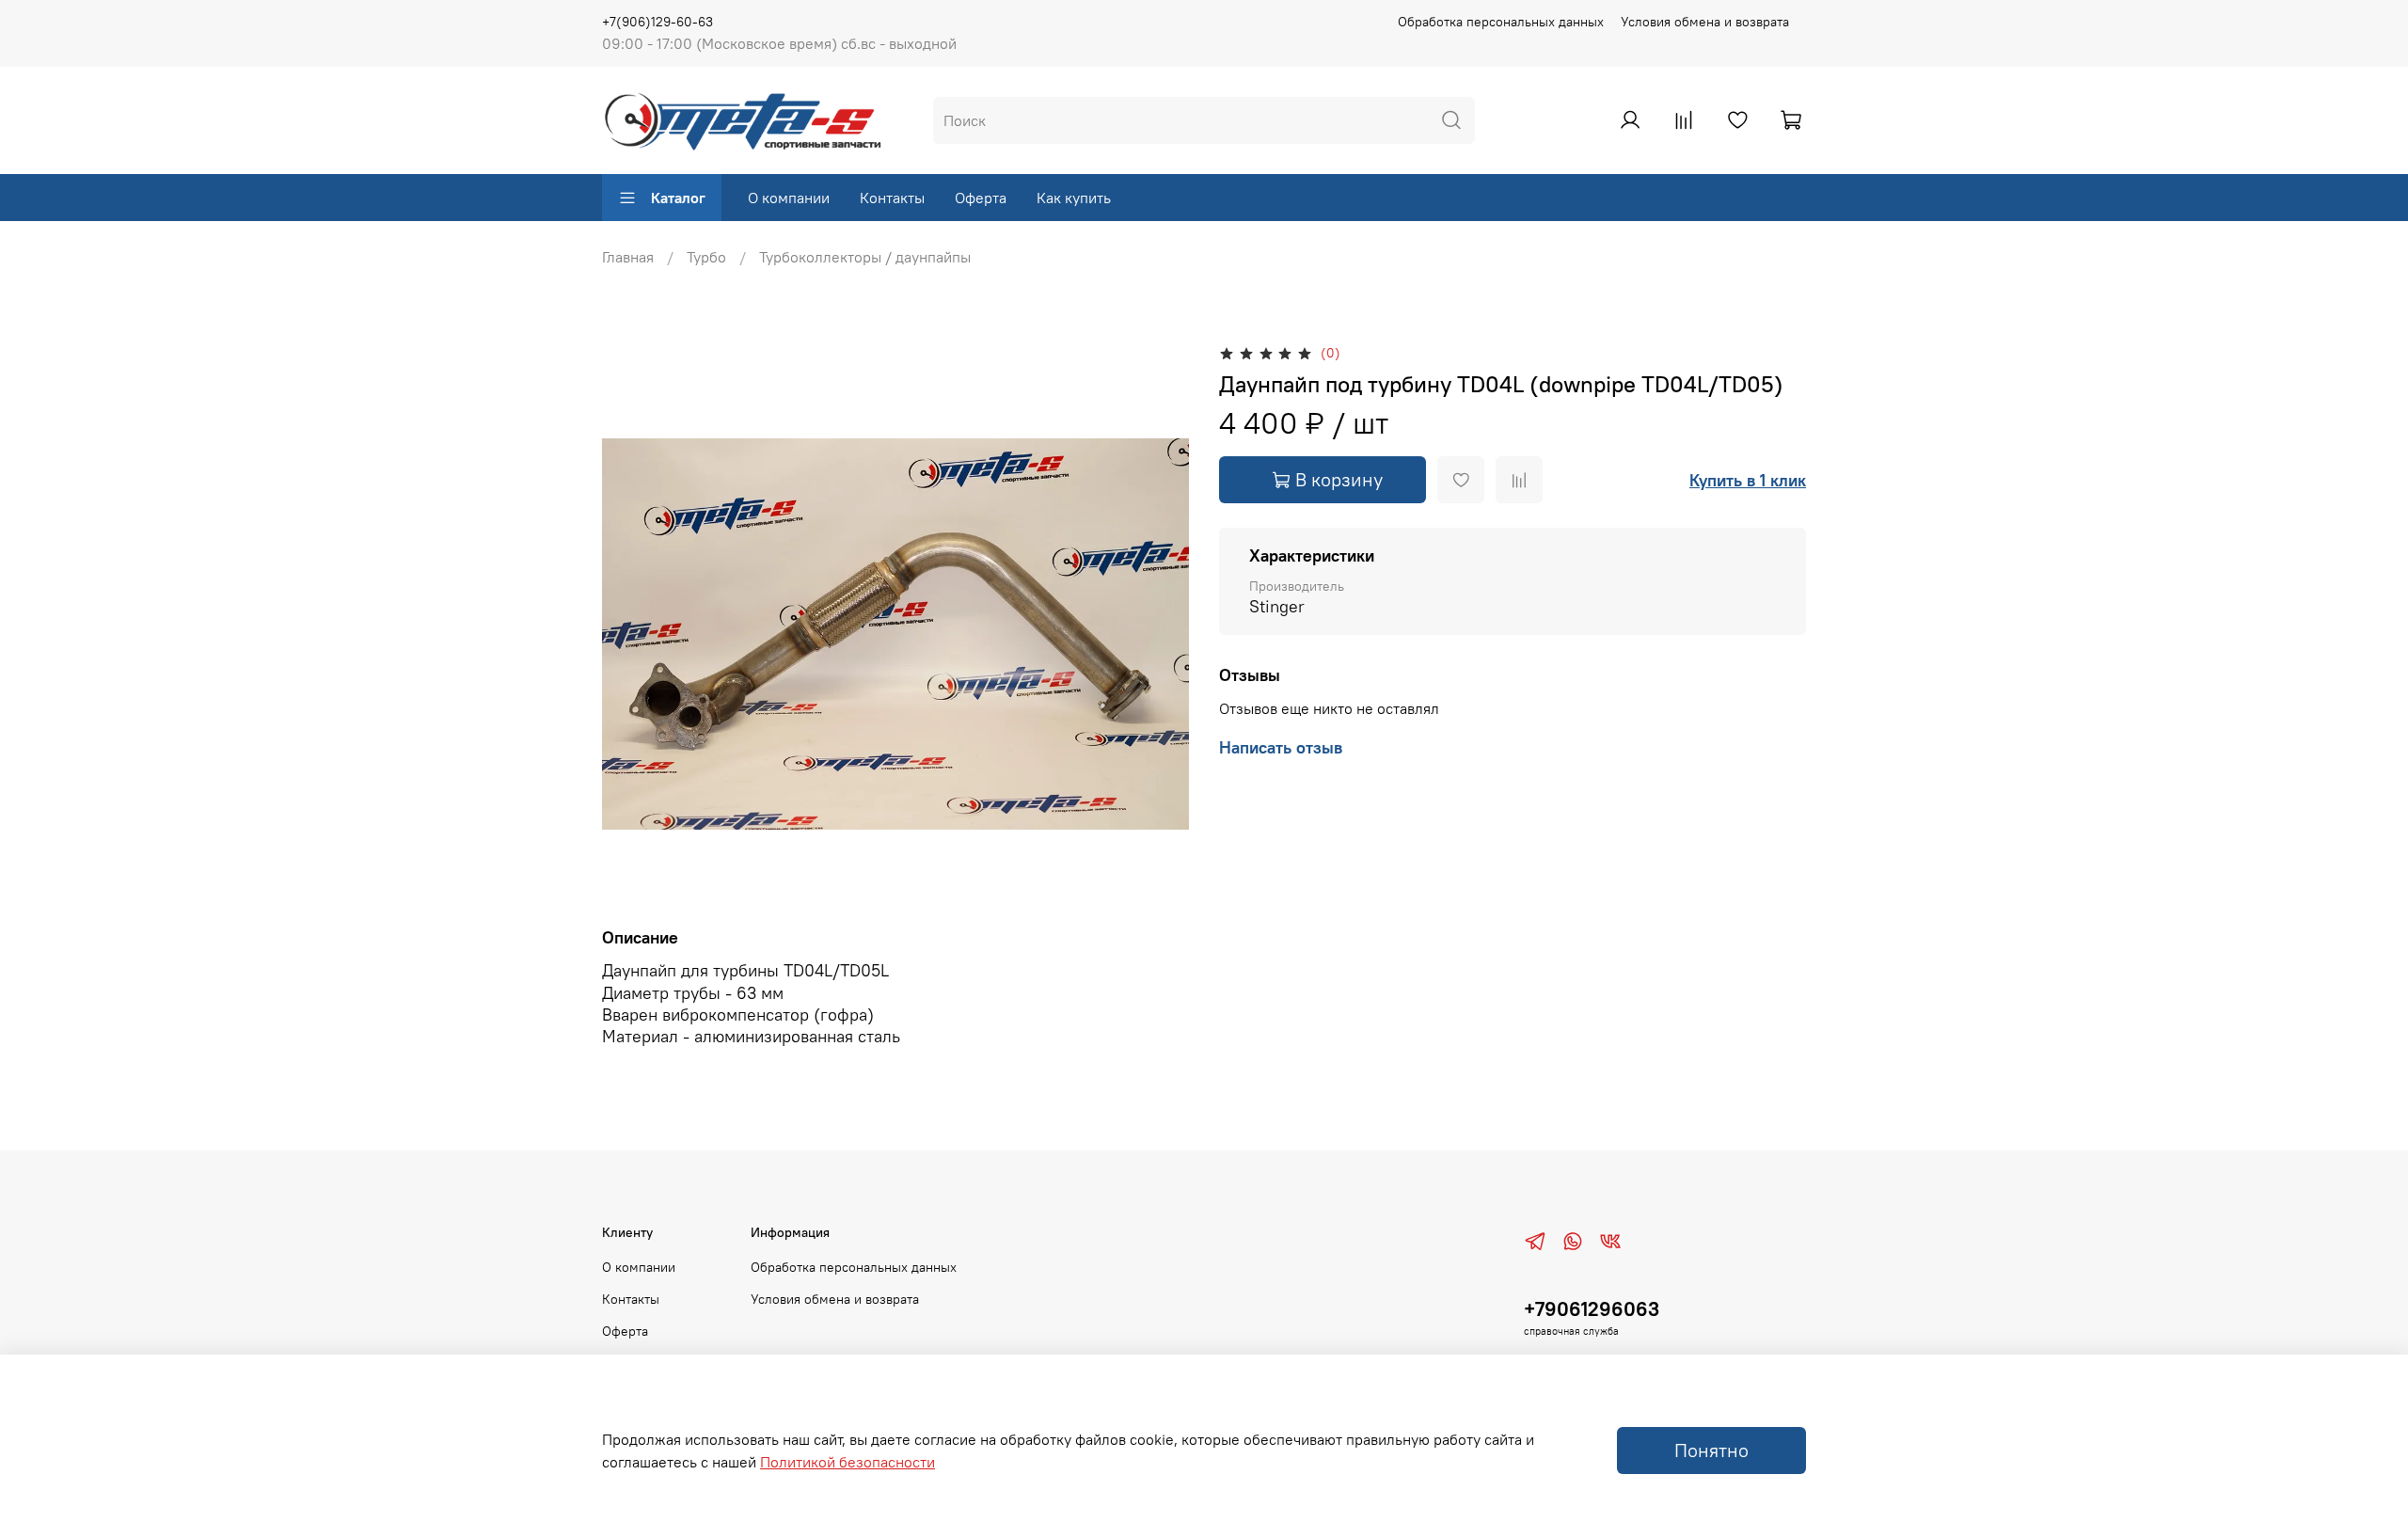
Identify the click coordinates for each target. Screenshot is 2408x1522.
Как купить (1074, 198)
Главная (628, 257)
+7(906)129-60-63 (657, 22)
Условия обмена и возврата (1705, 22)
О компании (789, 198)
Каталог (678, 198)
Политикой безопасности (848, 1462)
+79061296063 (1592, 1309)
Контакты (892, 198)
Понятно (1711, 1450)
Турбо (706, 257)
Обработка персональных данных (1501, 22)
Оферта (981, 198)
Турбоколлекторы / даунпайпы (865, 257)
